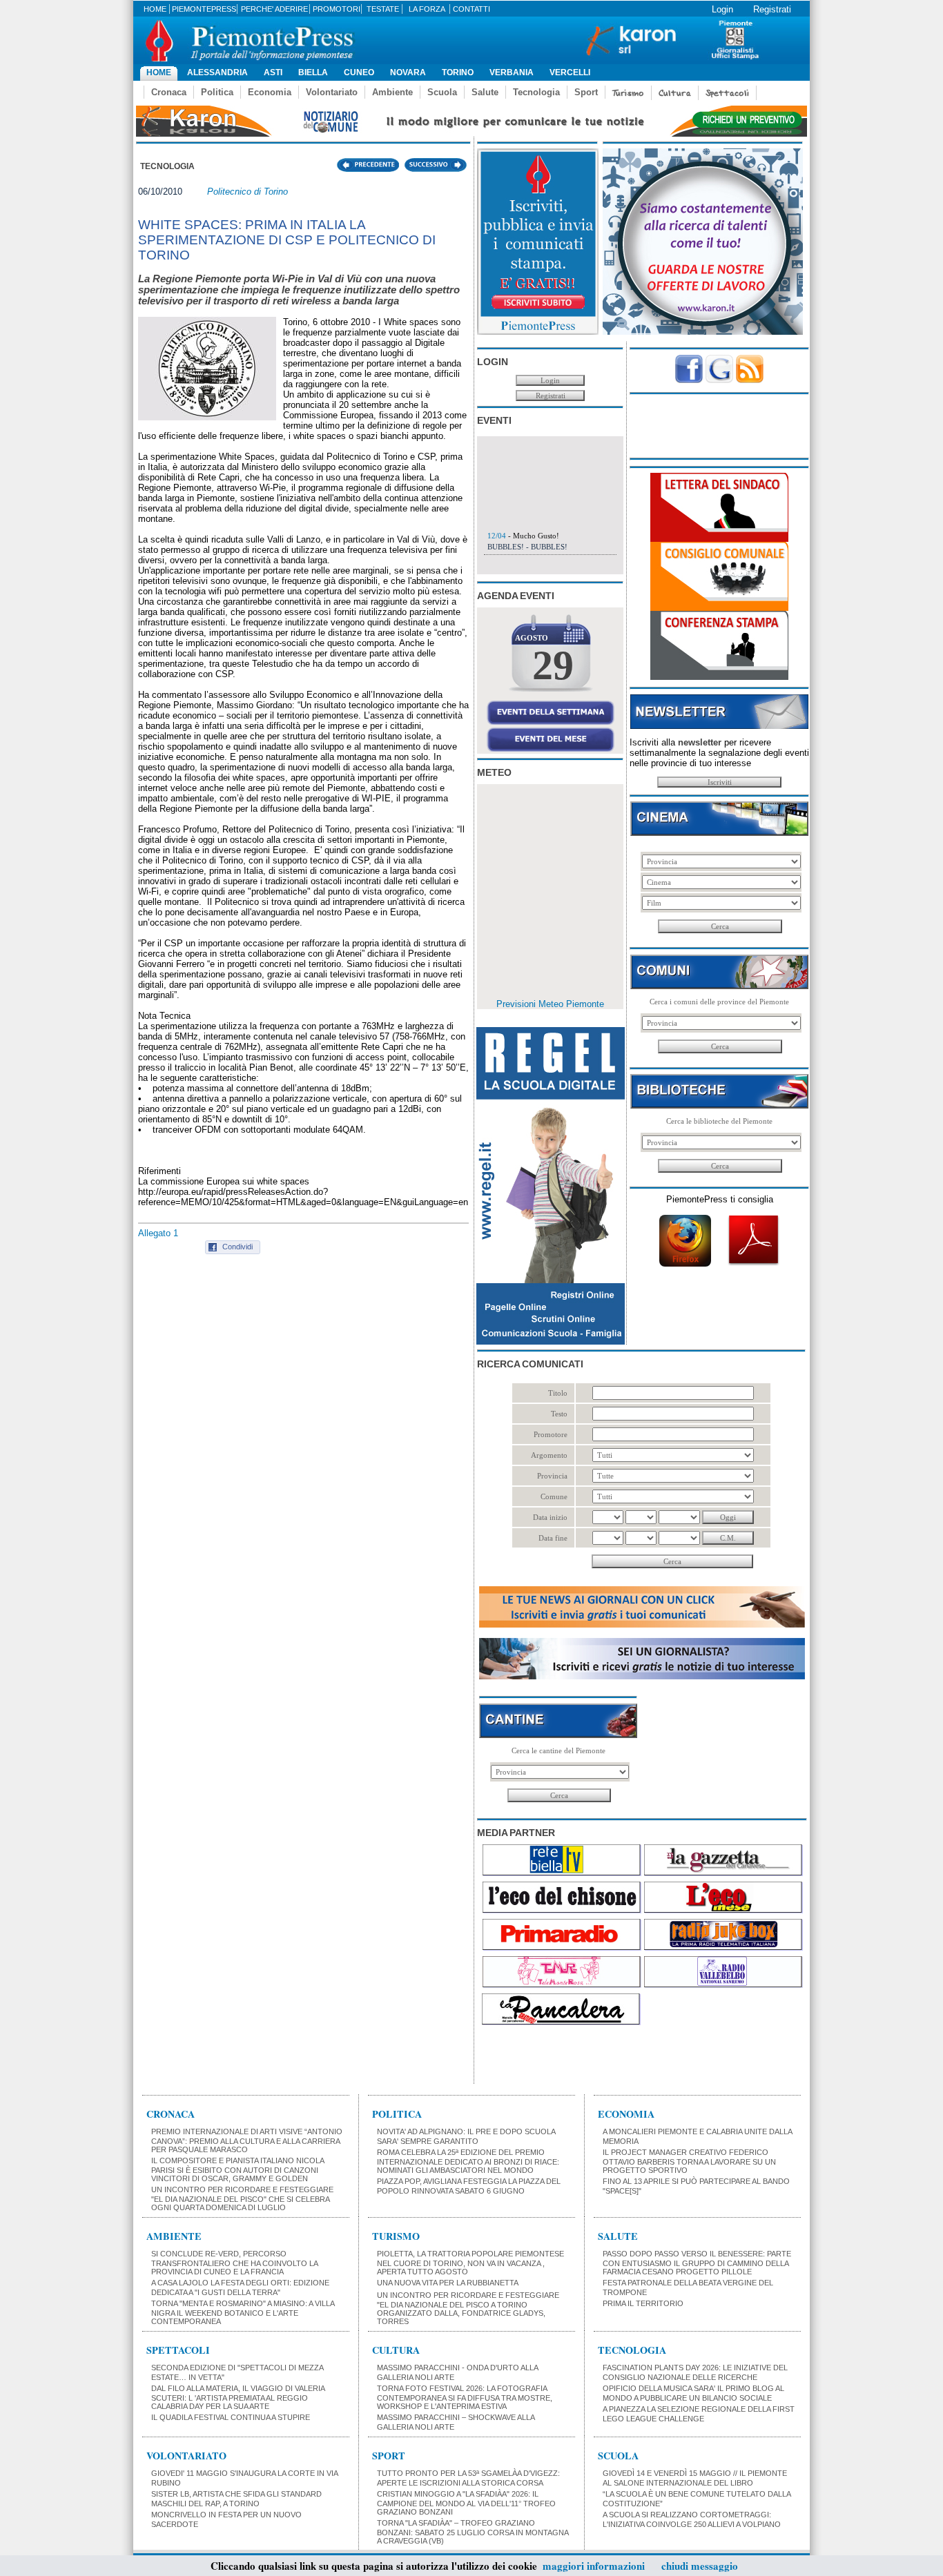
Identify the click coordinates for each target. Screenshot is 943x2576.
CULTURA (396, 2350)
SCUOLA (618, 2456)
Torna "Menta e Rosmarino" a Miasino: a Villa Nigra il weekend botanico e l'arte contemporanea (243, 2312)
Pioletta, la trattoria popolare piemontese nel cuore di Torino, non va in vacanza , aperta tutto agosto (470, 2263)
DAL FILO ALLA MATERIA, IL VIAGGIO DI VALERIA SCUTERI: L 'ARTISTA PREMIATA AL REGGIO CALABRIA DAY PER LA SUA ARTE (238, 2397)
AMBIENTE (174, 2236)
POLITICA (397, 2114)
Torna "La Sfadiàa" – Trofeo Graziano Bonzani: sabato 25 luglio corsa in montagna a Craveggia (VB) (473, 2532)
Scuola (442, 92)
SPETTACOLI (178, 2350)
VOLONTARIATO (186, 2456)
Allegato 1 (158, 1233)
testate (383, 9)
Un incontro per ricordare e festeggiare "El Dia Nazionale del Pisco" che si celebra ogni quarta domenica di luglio (242, 2198)
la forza (427, 9)
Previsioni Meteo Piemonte (550, 1004)
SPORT (389, 2456)
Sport (586, 92)
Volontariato (332, 92)
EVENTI (494, 420)
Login (722, 9)
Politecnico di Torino (247, 192)
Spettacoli (727, 93)
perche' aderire (274, 9)
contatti (471, 9)
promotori (337, 9)
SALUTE (618, 2236)
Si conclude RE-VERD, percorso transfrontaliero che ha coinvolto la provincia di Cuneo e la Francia (234, 2263)
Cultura (675, 93)
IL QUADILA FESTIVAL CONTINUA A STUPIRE (231, 2417)
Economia (270, 92)
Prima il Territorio (643, 2303)
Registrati (772, 9)
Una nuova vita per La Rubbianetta (448, 2283)
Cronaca (169, 92)
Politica (217, 92)
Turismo (628, 93)
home (155, 9)
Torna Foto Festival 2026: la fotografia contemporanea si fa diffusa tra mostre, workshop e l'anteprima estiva (465, 2397)
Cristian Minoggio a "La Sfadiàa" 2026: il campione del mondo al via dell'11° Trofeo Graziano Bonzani (466, 2503)
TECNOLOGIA (632, 2350)
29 (553, 665)
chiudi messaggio (700, 2566)
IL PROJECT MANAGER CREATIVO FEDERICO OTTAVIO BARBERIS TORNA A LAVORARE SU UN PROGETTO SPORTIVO (689, 2161)
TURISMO (396, 2236)
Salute (485, 92)
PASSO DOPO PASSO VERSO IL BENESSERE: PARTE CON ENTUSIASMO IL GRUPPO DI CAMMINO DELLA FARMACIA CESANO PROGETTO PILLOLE (697, 2263)
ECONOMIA (626, 2114)
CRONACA (171, 2114)
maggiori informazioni (594, 2566)
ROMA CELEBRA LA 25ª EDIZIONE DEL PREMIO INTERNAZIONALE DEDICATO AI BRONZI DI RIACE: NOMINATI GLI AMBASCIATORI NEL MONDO (468, 2161)
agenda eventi (516, 596)
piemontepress (204, 9)
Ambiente (392, 92)
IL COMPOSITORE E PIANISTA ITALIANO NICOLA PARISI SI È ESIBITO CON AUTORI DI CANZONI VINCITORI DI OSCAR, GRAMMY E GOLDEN (237, 2169)
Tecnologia (536, 92)
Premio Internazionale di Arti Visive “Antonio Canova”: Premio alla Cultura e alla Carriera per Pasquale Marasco (247, 2140)
